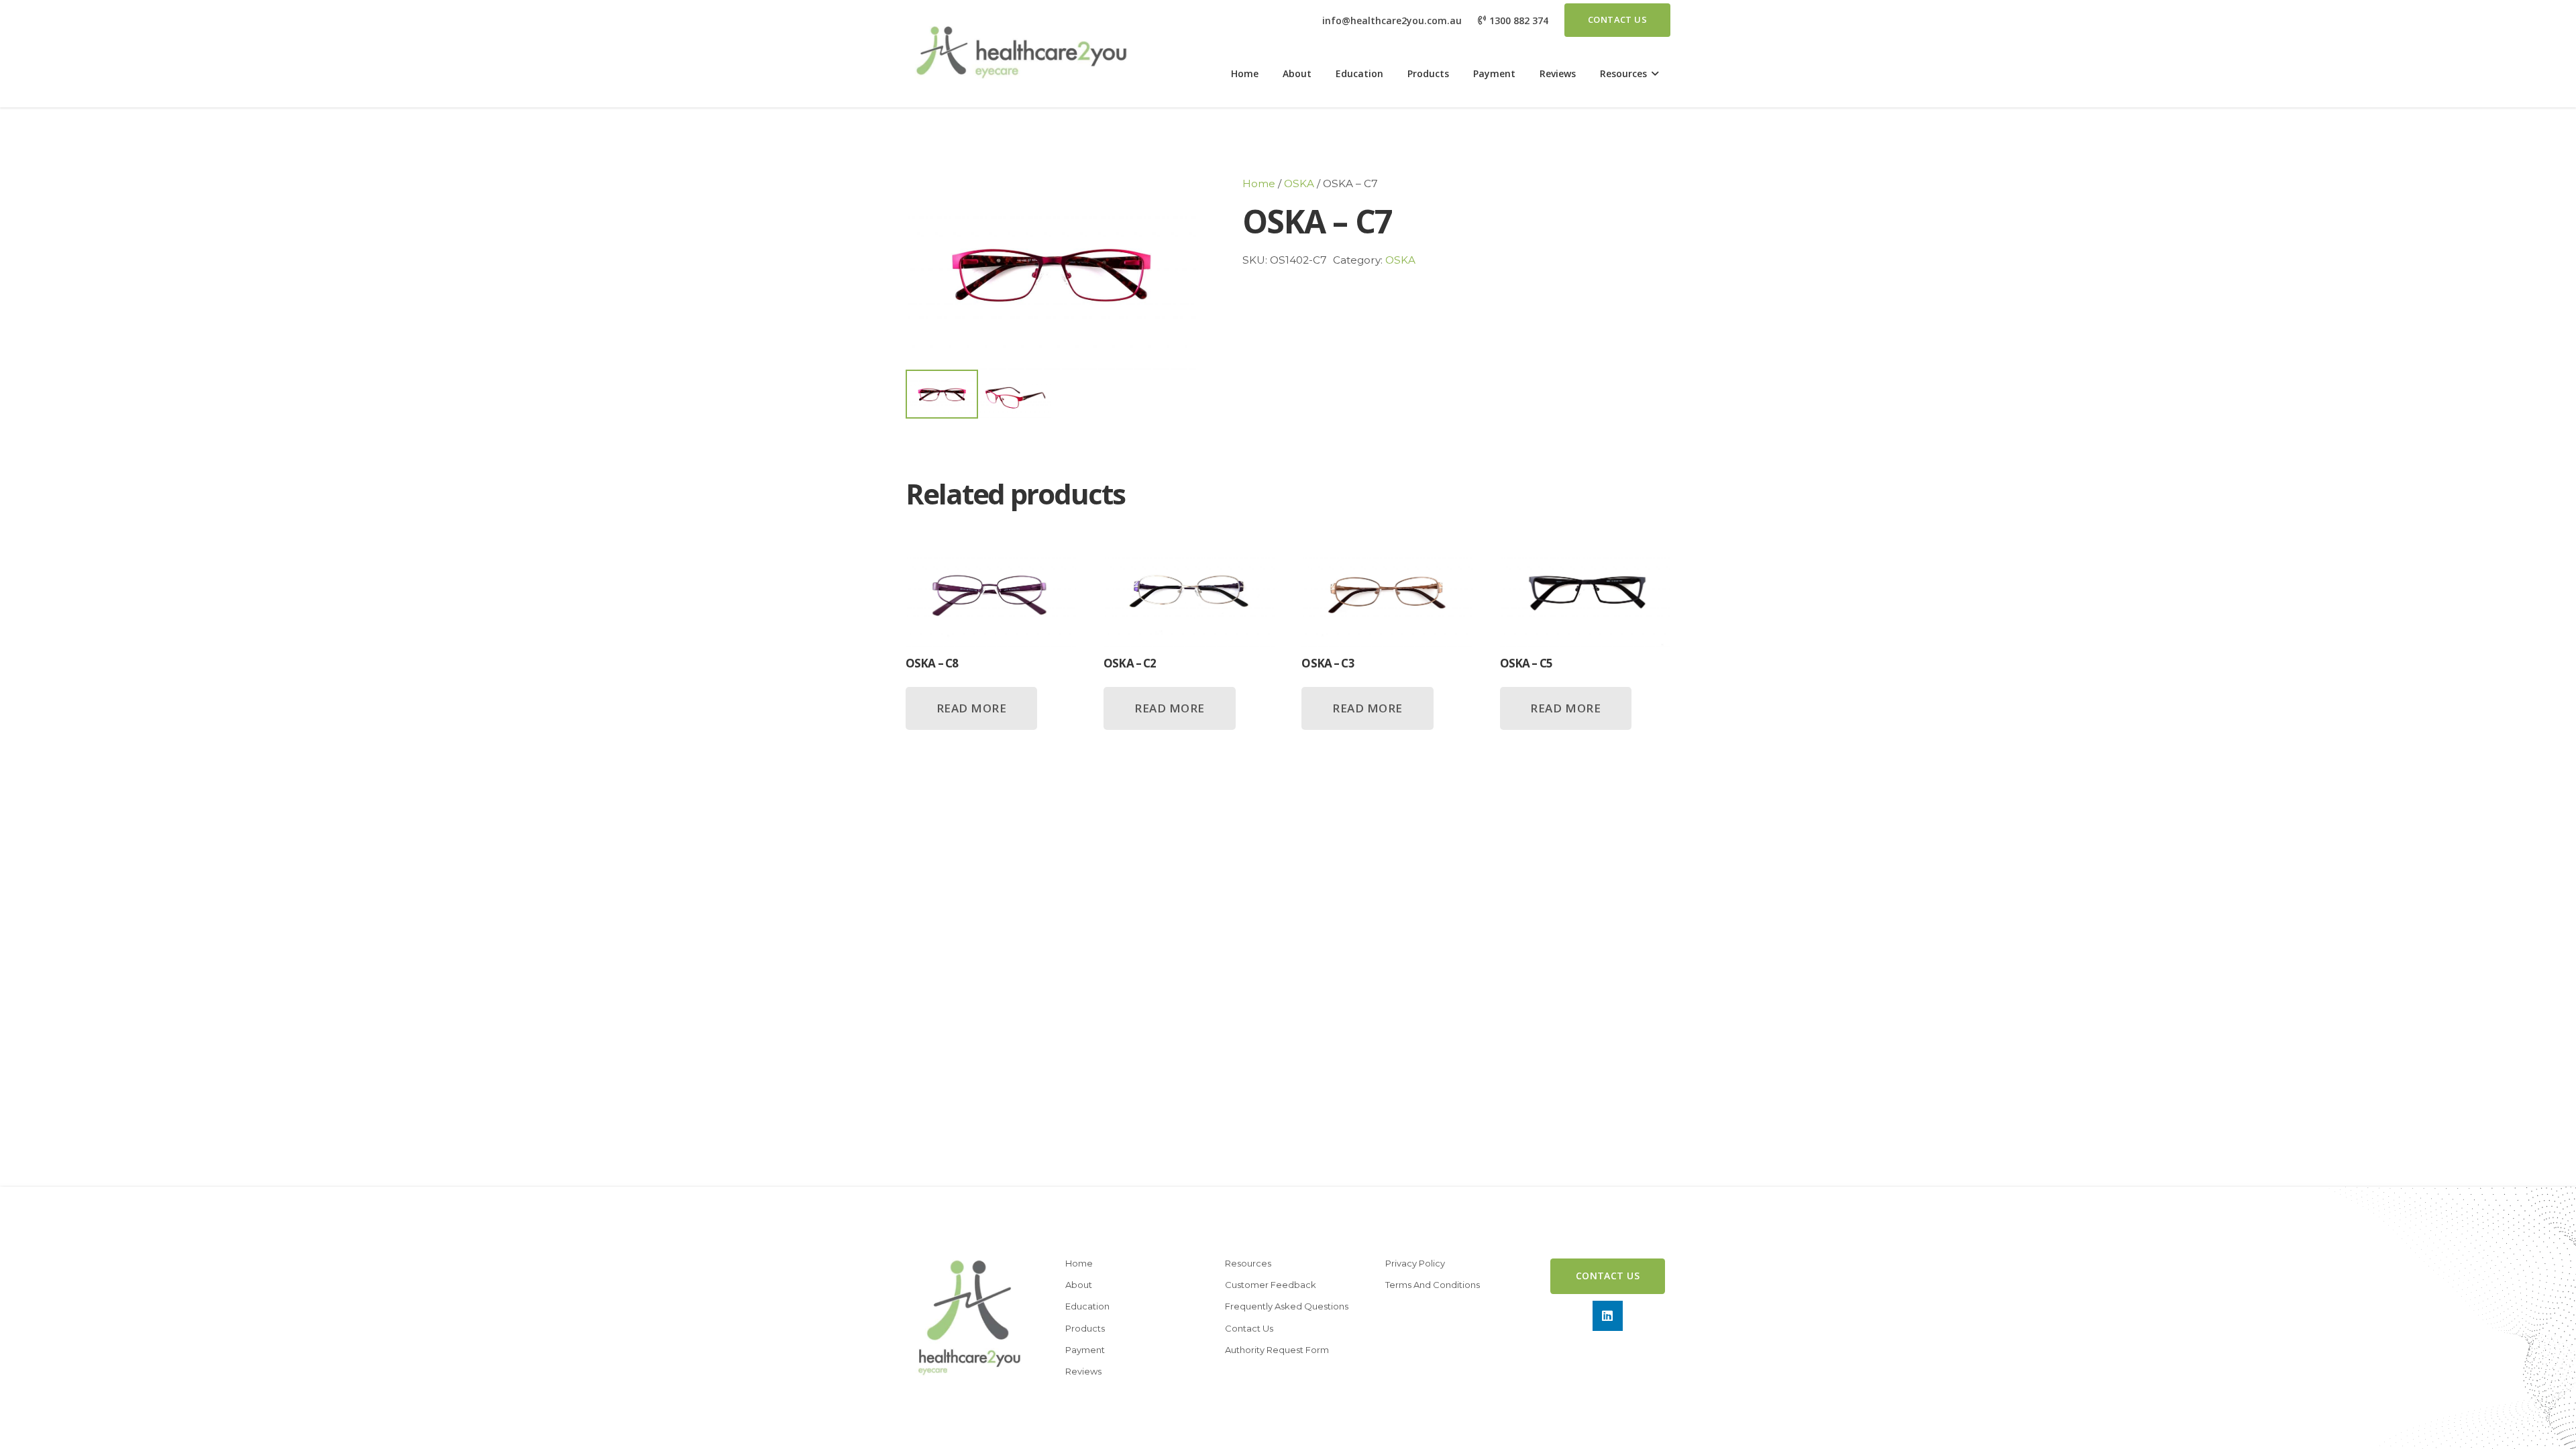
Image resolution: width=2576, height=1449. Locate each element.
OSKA (1299, 183)
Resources (1248, 1263)
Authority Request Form (1277, 1350)
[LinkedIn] (1608, 1316)
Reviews (1083, 1371)
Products (1085, 1328)
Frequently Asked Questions (1287, 1306)
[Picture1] (1020, 54)
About (1079, 1285)
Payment (1085, 1350)
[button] (1653, 74)
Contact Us (1249, 1328)
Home (1259, 183)
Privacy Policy (1415, 1263)
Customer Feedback (1271, 1285)
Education (1087, 1306)
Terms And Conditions (1433, 1285)
